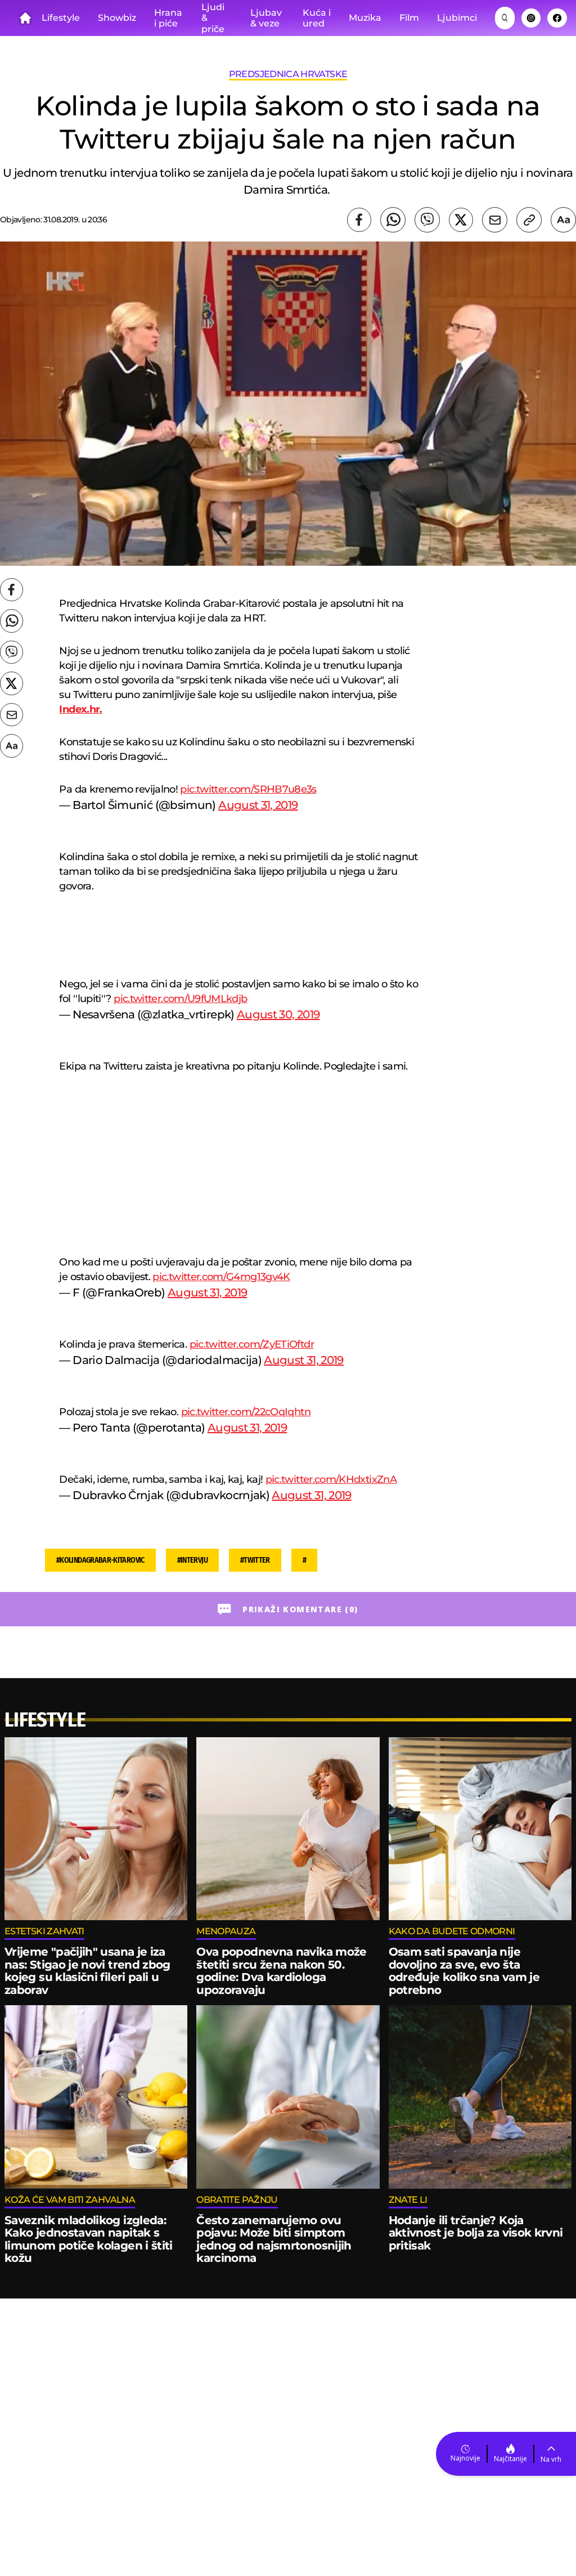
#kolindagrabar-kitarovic (100, 1560)
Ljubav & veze (266, 18)
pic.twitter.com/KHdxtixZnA (331, 1479)
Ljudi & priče (213, 18)
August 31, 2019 (258, 805)
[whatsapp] (393, 220)
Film (409, 18)
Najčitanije (510, 2459)
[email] (495, 220)
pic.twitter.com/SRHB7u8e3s (248, 789)
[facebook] (359, 220)
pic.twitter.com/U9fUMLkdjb (180, 999)
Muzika (365, 18)
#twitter (255, 1560)
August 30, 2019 (278, 1014)
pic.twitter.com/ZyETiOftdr (252, 1344)
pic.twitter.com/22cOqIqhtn (246, 1412)
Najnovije (465, 2458)
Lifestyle (61, 18)
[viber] (427, 220)
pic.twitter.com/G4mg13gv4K (221, 1277)
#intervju (192, 1560)
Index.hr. (80, 709)
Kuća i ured (317, 18)
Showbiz (117, 18)
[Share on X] (461, 220)
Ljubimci (457, 18)
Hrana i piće (168, 18)
